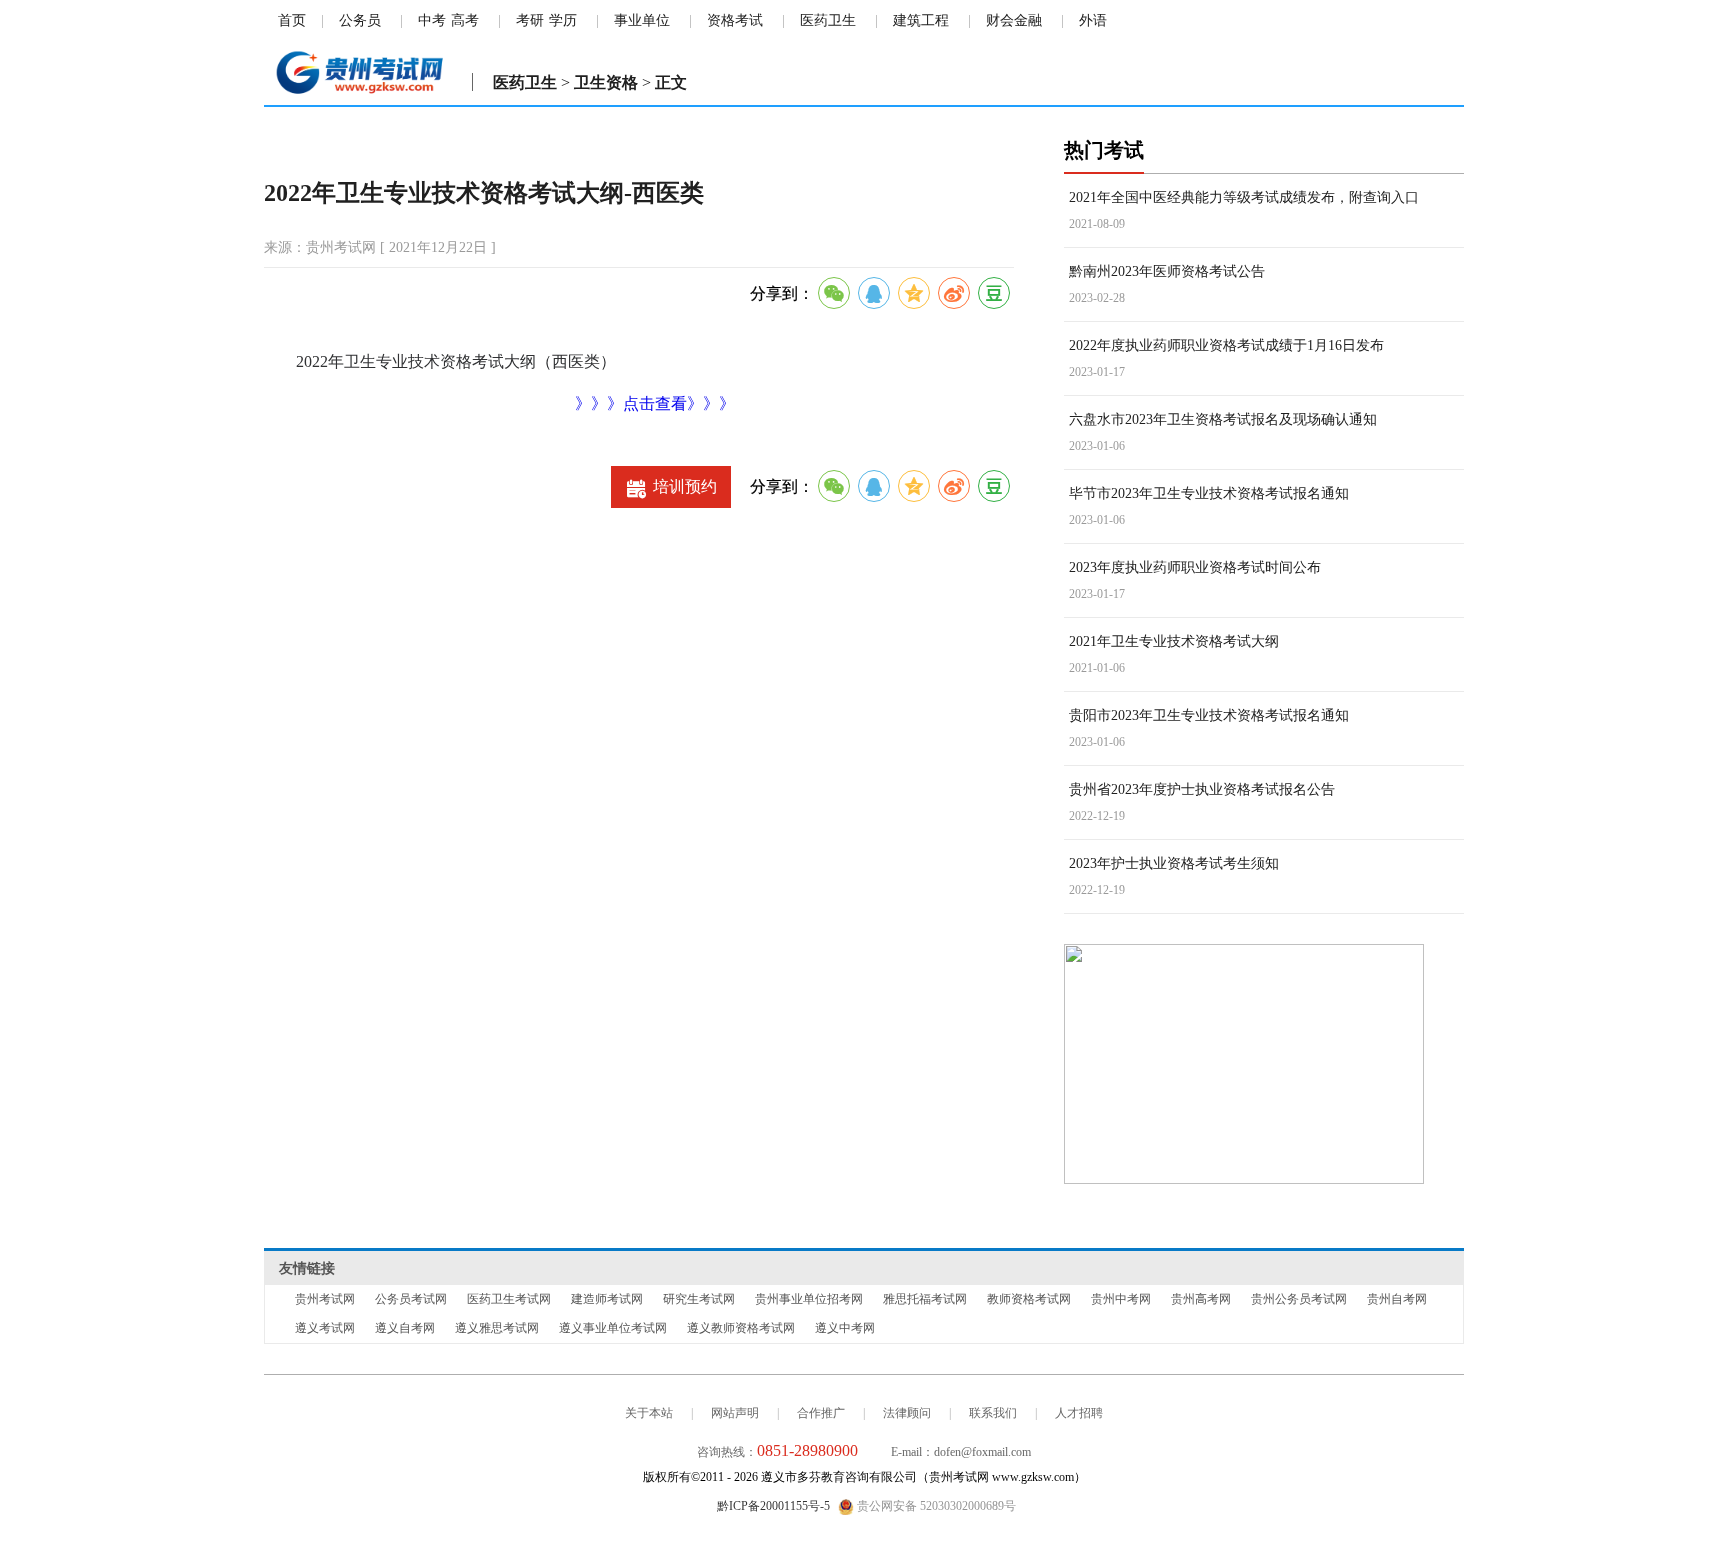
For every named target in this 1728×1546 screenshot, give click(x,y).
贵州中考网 (1121, 1299)
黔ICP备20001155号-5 (773, 1506)
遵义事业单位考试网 (613, 1328)
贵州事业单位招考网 (809, 1299)
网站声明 (735, 1413)
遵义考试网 (325, 1328)
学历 (563, 20)
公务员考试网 (411, 1299)
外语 (1093, 20)
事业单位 (642, 20)
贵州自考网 (1397, 1299)
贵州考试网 (325, 1299)
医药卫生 (828, 20)
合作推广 (821, 1413)
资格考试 (735, 20)
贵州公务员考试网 (1299, 1299)
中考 (432, 20)
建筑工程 (921, 20)
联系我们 (993, 1413)
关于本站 (649, 1413)
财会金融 (1014, 20)
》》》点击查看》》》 (655, 403)
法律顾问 (907, 1413)
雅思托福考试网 (925, 1299)
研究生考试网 (699, 1299)
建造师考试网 (607, 1299)
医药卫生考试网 (509, 1299)
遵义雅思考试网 (497, 1328)
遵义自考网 (405, 1328)
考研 (530, 20)
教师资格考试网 (1029, 1299)
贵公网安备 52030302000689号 (935, 1506)
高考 (465, 20)
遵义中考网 (845, 1328)
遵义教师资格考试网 (741, 1328)
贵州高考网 (1201, 1299)
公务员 (360, 20)
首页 (292, 20)
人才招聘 (1079, 1413)
